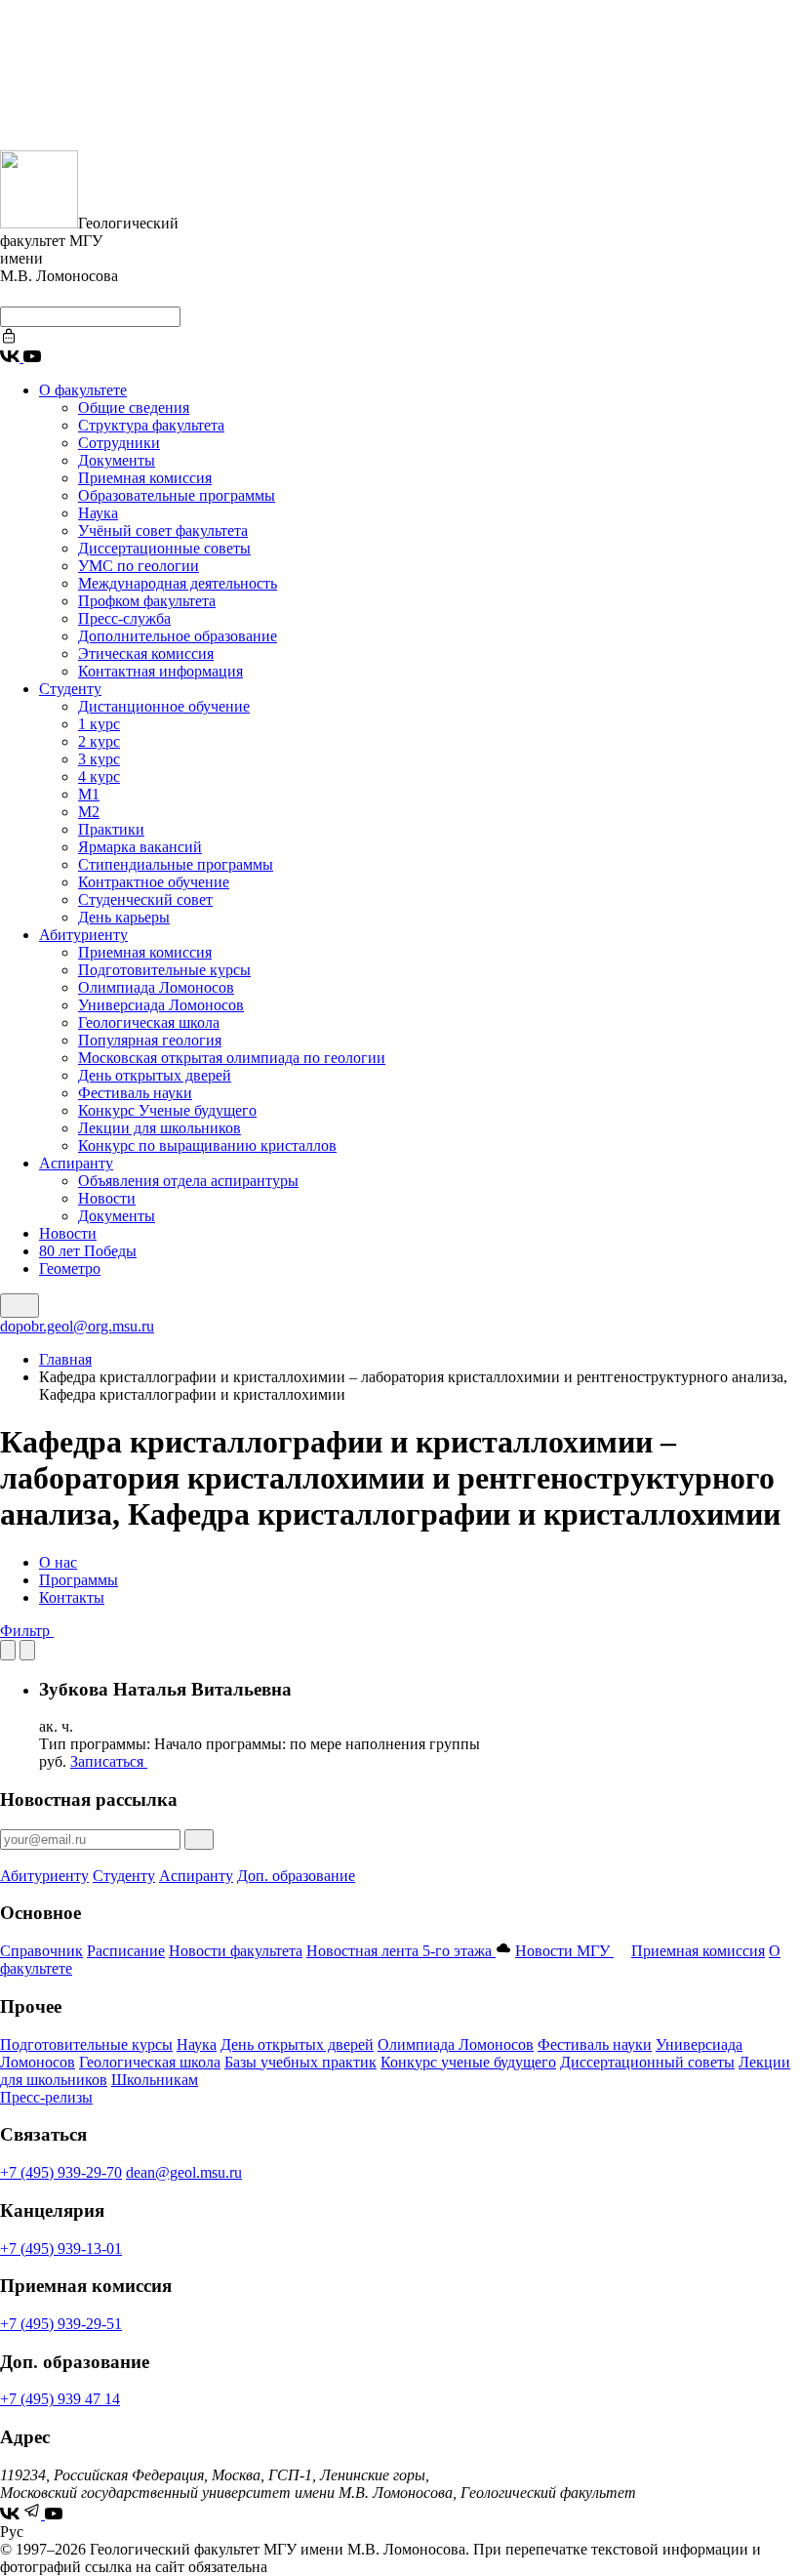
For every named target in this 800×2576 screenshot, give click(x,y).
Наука (98, 513)
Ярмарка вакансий (140, 847)
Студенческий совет (145, 900)
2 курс (99, 741)
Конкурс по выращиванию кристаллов (207, 1145)
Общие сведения (134, 408)
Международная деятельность (178, 583)
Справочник (41, 1951)
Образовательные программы (177, 495)
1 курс (99, 724)
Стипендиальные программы (176, 864)
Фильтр (27, 1631)
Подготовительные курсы (164, 970)
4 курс (99, 777)
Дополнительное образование (178, 636)
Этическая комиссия (146, 654)
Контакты (72, 1597)
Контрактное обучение (154, 882)
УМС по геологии (139, 566)
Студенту (70, 689)
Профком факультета (147, 601)
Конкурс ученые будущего (468, 2062)
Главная (65, 1359)
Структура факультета (151, 425)
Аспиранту (76, 1163)
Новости (107, 1198)
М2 (89, 812)
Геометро (70, 1268)
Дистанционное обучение (164, 706)
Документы (117, 460)
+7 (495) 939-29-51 (61, 2324)
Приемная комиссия (145, 478)
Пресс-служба (124, 618)
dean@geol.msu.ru (184, 2172)
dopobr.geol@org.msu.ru (77, 1326)
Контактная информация (160, 671)
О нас (58, 1562)
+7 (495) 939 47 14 (60, 2399)
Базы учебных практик (300, 2062)
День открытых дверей (155, 1075)
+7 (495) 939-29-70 (61, 2172)
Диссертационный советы (647, 2062)
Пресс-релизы (46, 2097)
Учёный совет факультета (163, 531)
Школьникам (155, 2080)
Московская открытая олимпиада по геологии (232, 1058)
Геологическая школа (149, 1022)
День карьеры (124, 917)
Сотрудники (119, 443)
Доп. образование (296, 1876)
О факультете (83, 390)
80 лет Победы (88, 1251)
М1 (89, 794)
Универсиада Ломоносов (161, 1005)
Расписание (126, 1951)
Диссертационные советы (164, 548)
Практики (111, 829)
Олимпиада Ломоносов (156, 987)
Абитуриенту (83, 935)
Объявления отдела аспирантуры (188, 1181)
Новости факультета (236, 1951)
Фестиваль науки (135, 1093)
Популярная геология (150, 1040)
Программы (79, 1580)
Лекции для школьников (160, 1128)
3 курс (99, 759)
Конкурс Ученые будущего (167, 1110)
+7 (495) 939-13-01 (61, 2249)
